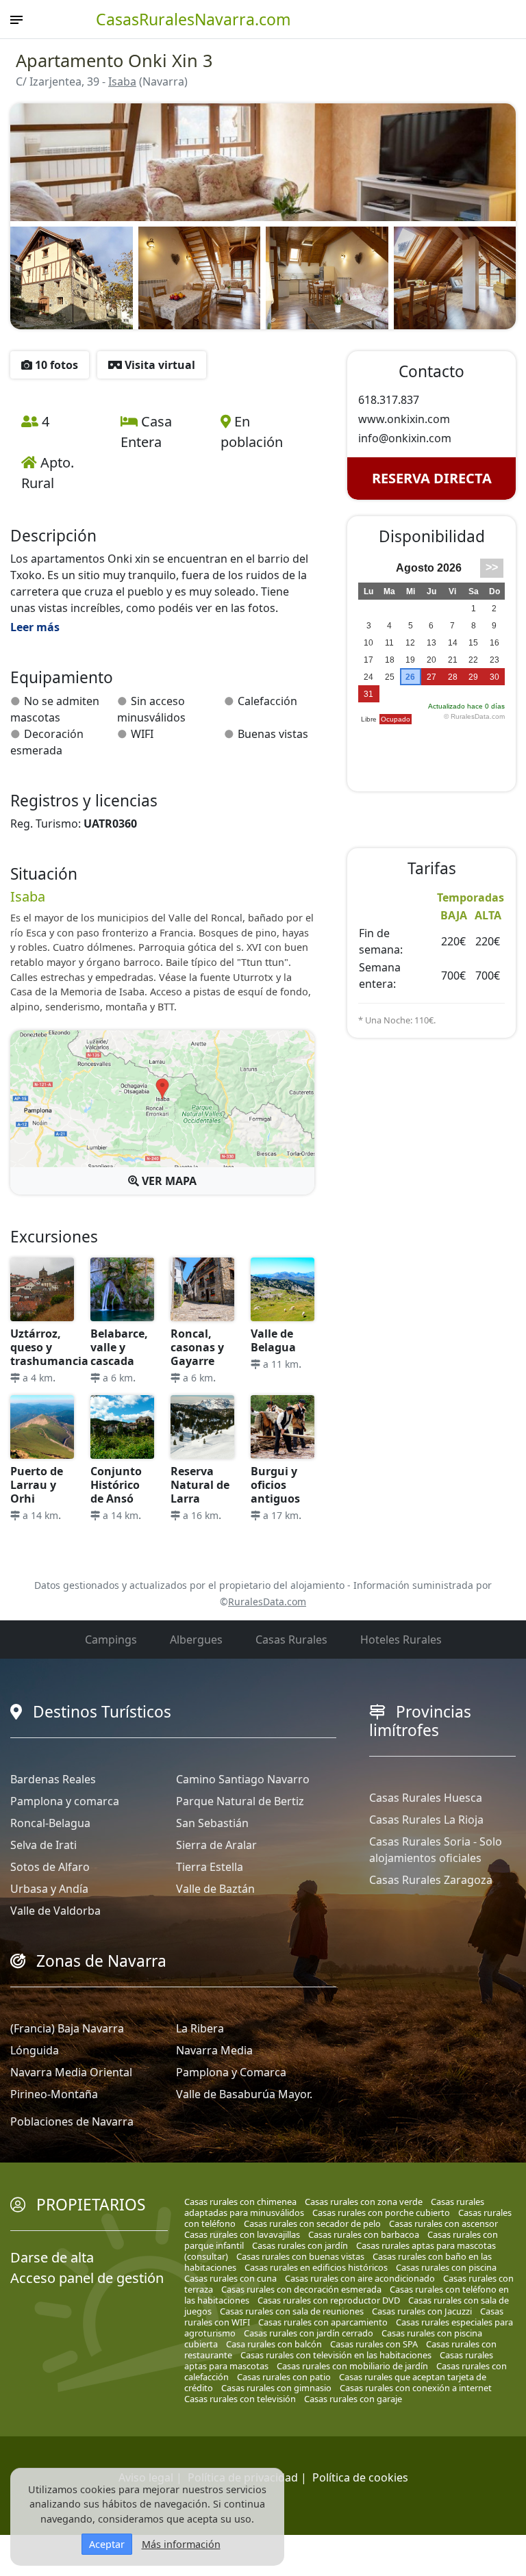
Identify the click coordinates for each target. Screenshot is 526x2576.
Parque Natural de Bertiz (240, 1801)
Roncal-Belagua (50, 1823)
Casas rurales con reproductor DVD (329, 2300)
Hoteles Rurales (401, 1640)
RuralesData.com (267, 1602)
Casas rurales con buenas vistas (300, 2256)
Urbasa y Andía (49, 1889)
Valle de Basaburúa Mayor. (244, 2094)
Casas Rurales (291, 1640)
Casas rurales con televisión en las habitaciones (336, 2355)
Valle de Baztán (215, 1889)
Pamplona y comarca (65, 1801)
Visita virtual (159, 365)
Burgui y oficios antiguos (275, 1485)
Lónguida (35, 2050)
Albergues (196, 1640)
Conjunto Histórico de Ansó (116, 1485)
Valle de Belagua (273, 1340)
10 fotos (55, 365)
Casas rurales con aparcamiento (323, 2322)
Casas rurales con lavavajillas (242, 2234)
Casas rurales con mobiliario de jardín (352, 2366)
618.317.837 (389, 400)
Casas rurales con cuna (230, 2278)
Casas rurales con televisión (240, 2399)
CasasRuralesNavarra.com (193, 19)
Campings (111, 1640)
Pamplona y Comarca (231, 2072)
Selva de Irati (43, 1845)
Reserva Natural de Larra (200, 1485)
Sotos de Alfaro (50, 1867)
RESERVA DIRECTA (432, 478)
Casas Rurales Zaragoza (431, 1880)
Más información (181, 2544)
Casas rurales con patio (284, 2377)
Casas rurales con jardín (300, 2245)
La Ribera (200, 2028)
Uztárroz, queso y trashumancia (49, 1347)
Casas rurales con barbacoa (364, 2234)
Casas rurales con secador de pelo (312, 2223)
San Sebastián (212, 1823)
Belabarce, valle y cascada (119, 1347)
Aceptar (107, 2544)
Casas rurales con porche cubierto (381, 2212)
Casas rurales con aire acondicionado (360, 2278)
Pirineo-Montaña (54, 2094)
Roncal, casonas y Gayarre (197, 1347)
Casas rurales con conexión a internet (416, 2388)
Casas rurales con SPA (374, 2344)
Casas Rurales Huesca (426, 1798)
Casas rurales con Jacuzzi (422, 2311)
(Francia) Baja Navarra (67, 2028)
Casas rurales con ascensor (443, 2223)
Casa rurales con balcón (274, 2344)
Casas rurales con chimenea (240, 2202)
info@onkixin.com (405, 438)
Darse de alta (52, 2257)
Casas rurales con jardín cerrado (309, 2333)
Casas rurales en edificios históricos (316, 2267)
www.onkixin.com (404, 419)
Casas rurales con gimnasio (276, 2388)
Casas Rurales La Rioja (426, 1820)
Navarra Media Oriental (71, 2072)
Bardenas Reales (53, 1779)
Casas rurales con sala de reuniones (292, 2311)
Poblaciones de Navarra (72, 2121)
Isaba (122, 81)
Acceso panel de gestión (87, 2278)
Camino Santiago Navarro (243, 1779)
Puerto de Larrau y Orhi (37, 1485)
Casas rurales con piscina (446, 2267)
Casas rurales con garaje (353, 2399)
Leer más (35, 627)
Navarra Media (214, 2050)
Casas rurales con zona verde (364, 2202)
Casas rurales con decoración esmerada (301, 2289)
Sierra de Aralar (216, 1845)
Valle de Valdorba (55, 1911)
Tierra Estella (210, 1867)
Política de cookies (360, 2477)
